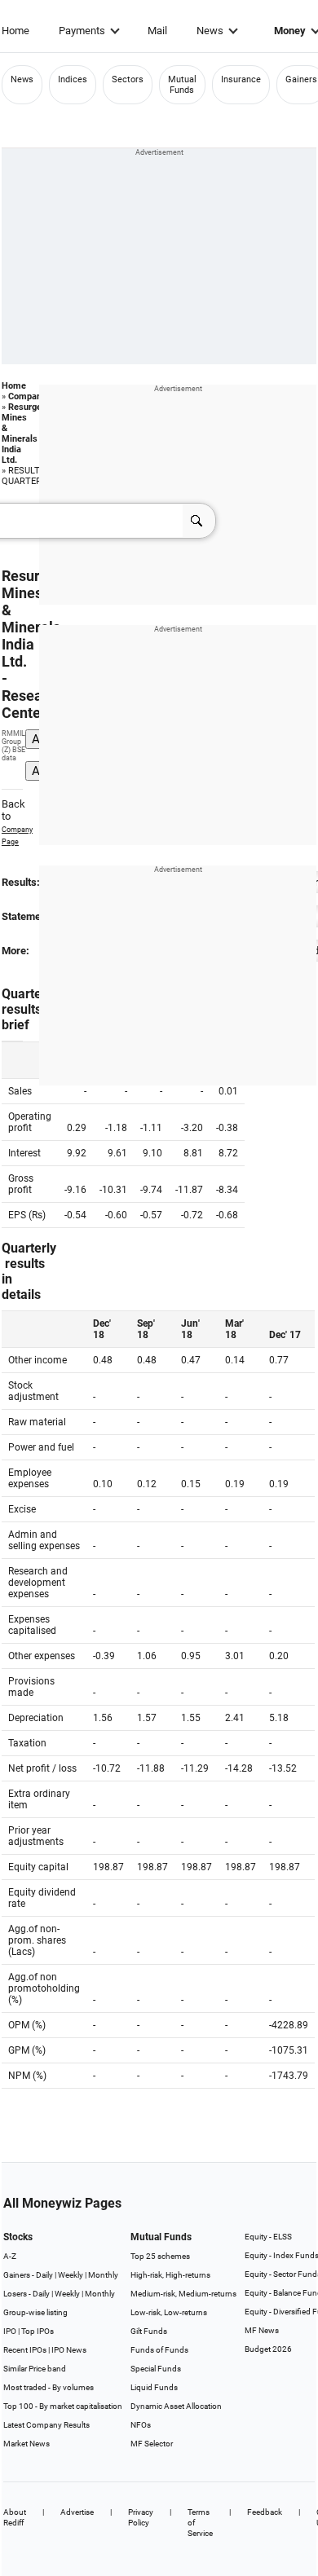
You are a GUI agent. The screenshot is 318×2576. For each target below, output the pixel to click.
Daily (44, 2275)
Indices (73, 79)
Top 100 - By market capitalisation (63, 2406)
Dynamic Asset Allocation (176, 2406)
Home (15, 31)
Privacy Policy (141, 2517)
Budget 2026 (268, 2349)
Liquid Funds (154, 2387)
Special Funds (156, 2369)
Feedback (265, 2512)
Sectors (128, 79)
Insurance (241, 79)
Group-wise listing (35, 2312)
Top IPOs (38, 2331)
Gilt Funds (149, 2331)
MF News (262, 2330)
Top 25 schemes (160, 2256)
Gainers (301, 79)
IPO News (69, 2350)
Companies (31, 396)
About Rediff (15, 2517)
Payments (82, 31)
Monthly (103, 2275)
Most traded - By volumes (49, 2387)
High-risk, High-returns (170, 2275)
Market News (26, 2444)
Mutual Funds (182, 85)
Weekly (71, 2275)
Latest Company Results (46, 2425)
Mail (157, 31)
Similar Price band (35, 2369)
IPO (10, 2331)
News (210, 31)
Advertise (77, 2512)
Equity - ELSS (268, 2237)
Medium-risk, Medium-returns (183, 2294)
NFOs (141, 2425)
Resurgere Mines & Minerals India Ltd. (26, 434)
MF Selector (152, 2444)
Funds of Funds (159, 2350)
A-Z (10, 2256)
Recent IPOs (25, 2350)
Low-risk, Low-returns (169, 2312)
